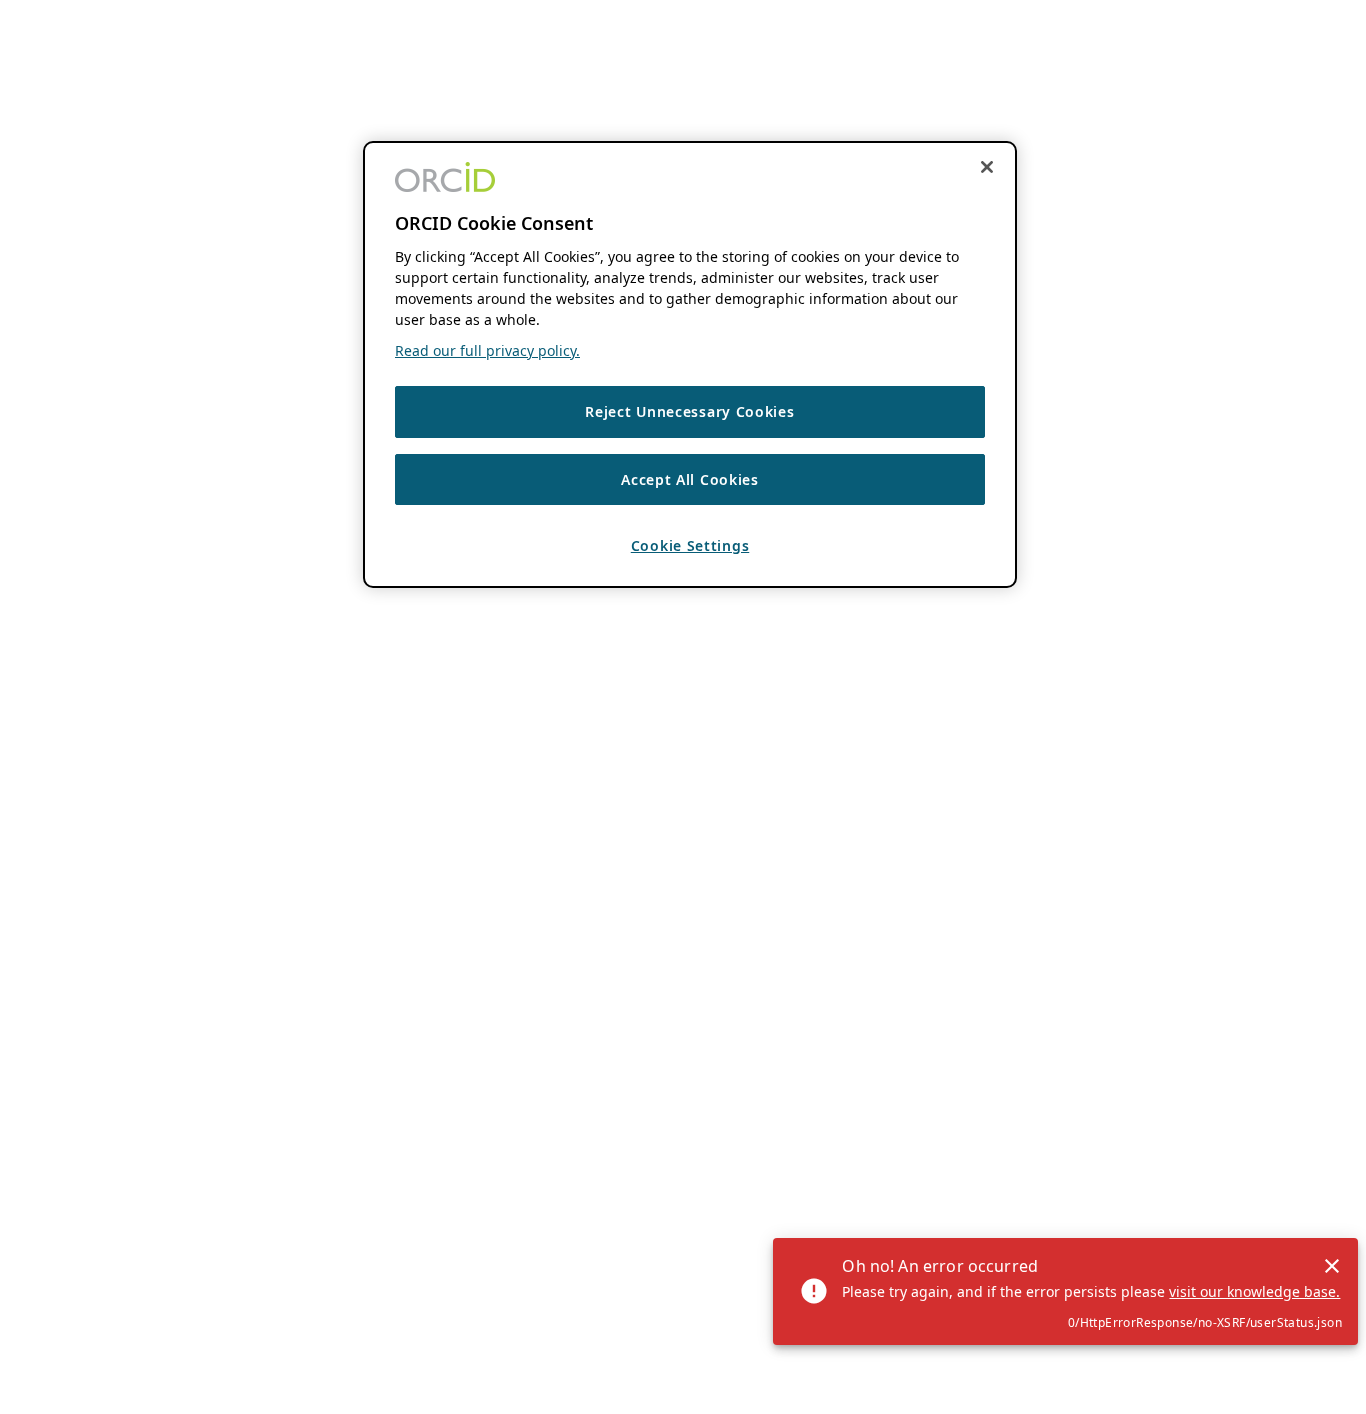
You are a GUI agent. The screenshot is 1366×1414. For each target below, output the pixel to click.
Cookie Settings (690, 546)
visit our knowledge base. (1254, 1291)
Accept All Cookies (690, 479)
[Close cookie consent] (987, 167)
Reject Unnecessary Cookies (689, 412)
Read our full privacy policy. (487, 351)
